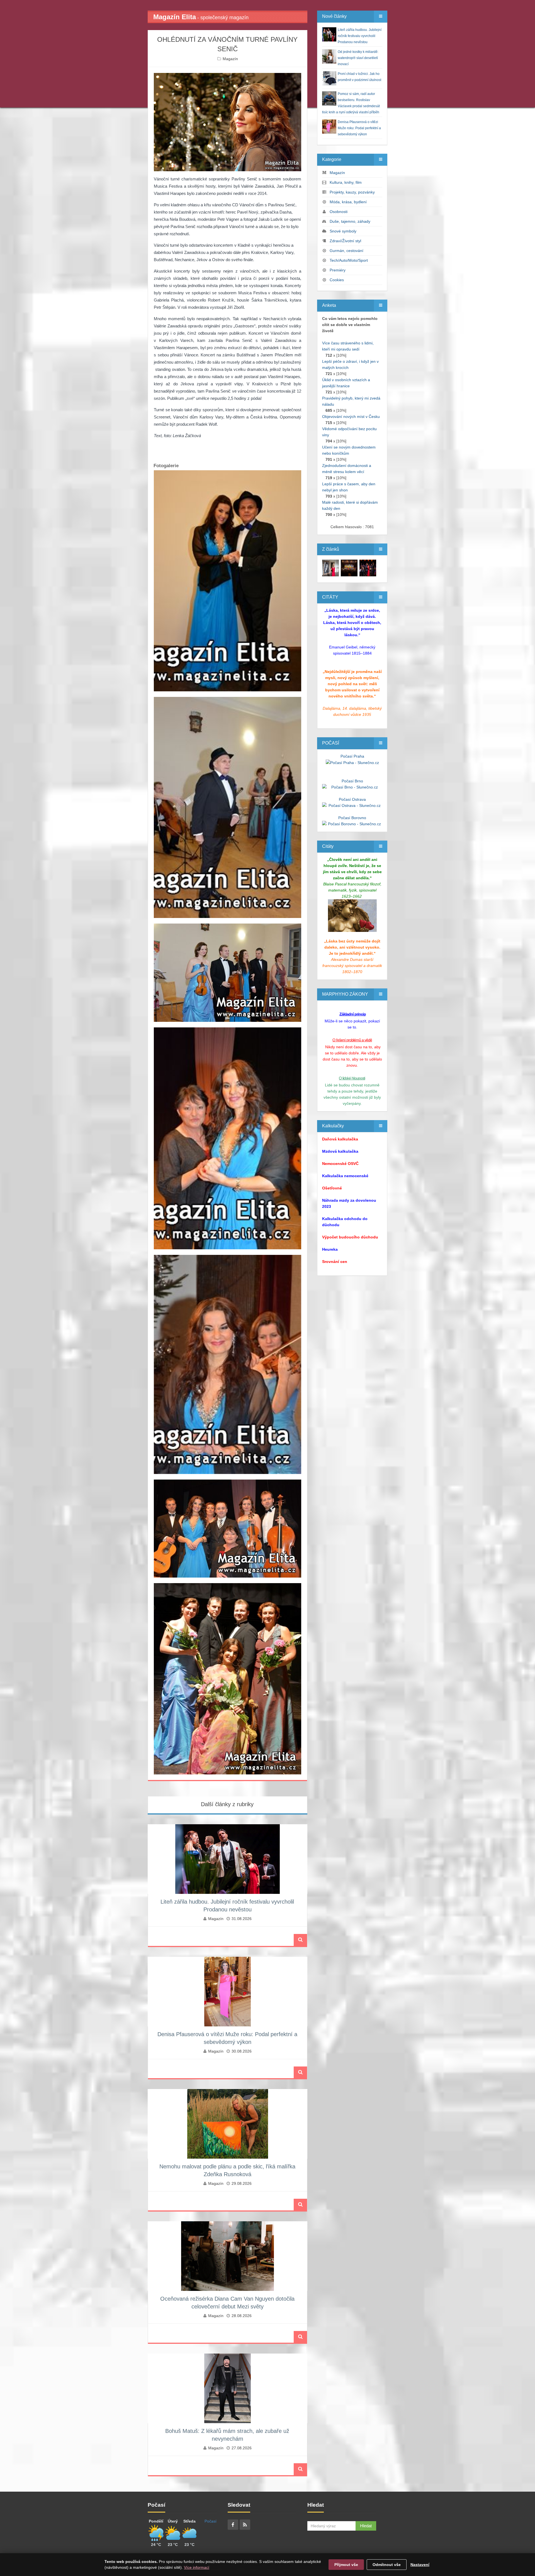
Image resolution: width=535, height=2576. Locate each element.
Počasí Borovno (352, 818)
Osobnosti (339, 212)
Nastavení (420, 2565)
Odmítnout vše (387, 2565)
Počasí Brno (352, 781)
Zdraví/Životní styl (345, 241)
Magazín (230, 59)
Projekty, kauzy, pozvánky (352, 192)
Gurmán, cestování (346, 251)
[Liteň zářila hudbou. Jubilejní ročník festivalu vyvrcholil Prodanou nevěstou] (330, 568)
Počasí (211, 2521)
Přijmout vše (346, 2565)
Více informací (197, 2567)
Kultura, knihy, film (346, 182)
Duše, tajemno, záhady (350, 221)
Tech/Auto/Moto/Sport (349, 260)
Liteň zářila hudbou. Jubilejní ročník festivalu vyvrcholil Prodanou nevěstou (360, 36)
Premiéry (338, 270)
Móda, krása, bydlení (348, 202)
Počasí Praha (352, 756)
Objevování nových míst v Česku (351, 417)
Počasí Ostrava (352, 799)
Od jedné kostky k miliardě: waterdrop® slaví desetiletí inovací (358, 58)
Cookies (337, 280)
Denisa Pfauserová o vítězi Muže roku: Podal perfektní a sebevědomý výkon (359, 128)
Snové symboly (343, 231)
